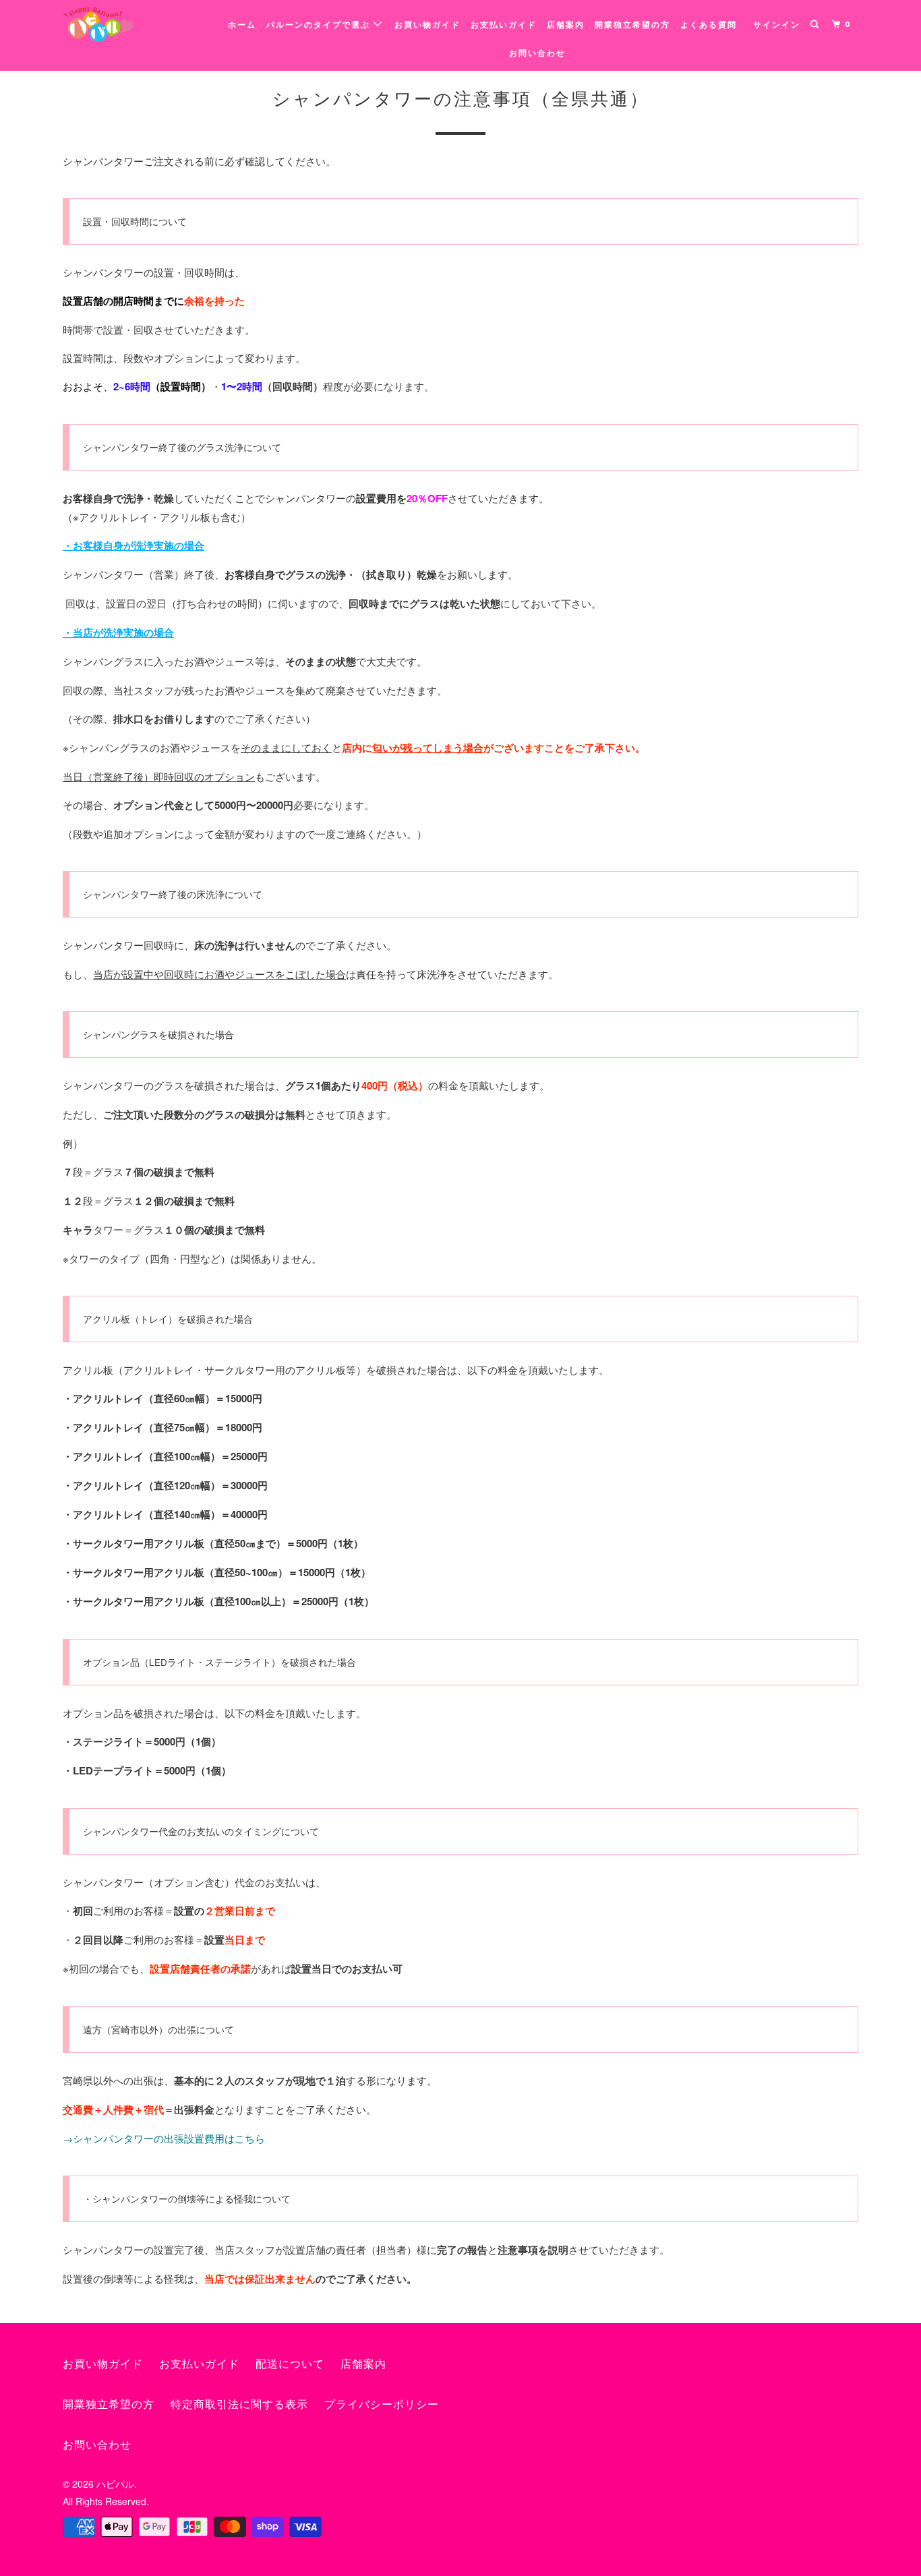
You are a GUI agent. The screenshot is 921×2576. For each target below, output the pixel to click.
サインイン (777, 25)
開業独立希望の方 (632, 25)
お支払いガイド (504, 25)
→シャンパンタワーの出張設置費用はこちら (164, 2138)
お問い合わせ (537, 53)
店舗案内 (566, 25)
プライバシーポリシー (382, 2404)
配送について (290, 2364)
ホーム (242, 25)
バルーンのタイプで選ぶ (320, 25)
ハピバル (115, 2484)
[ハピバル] (132, 24)
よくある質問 (709, 25)
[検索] (816, 25)
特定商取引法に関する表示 (239, 2404)
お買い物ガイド (427, 25)
